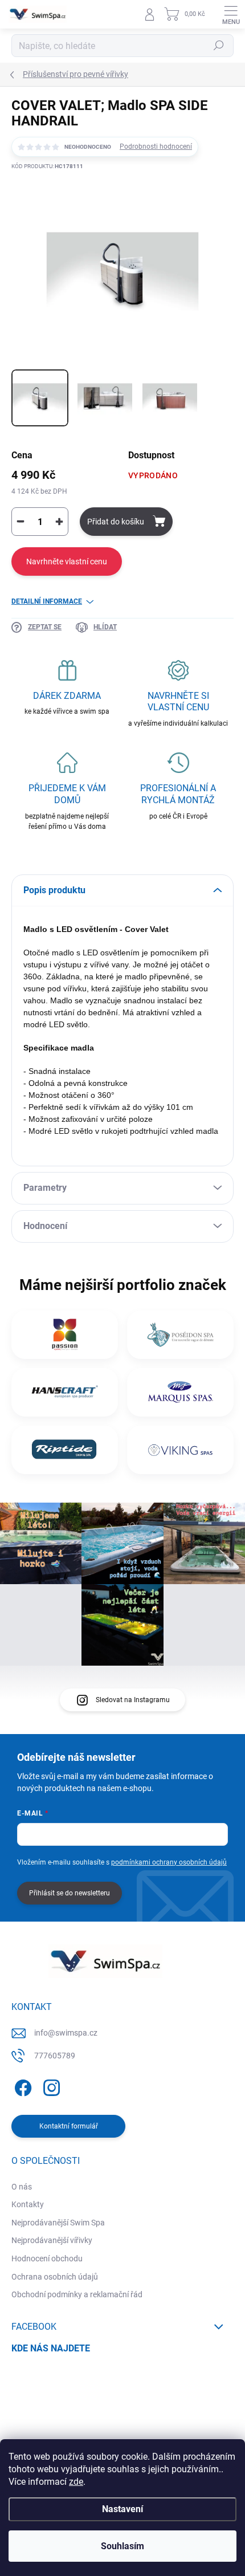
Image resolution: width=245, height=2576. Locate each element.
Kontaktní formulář (69, 2126)
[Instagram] (50, 2085)
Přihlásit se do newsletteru (70, 1893)
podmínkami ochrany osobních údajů (169, 1862)
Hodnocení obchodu (47, 2258)
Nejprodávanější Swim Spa (58, 2223)
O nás (22, 2187)
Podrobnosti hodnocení (156, 146)
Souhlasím (122, 2546)
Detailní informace (47, 601)
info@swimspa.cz (66, 2033)
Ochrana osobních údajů (55, 2277)
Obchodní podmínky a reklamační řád (77, 2294)
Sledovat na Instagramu (133, 1700)
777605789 (55, 2056)
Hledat (219, 46)
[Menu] (231, 14)
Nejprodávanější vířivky (52, 2240)
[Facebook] (21, 2085)
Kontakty (28, 2204)
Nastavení (122, 2509)
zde (76, 2482)
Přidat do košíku (116, 522)
